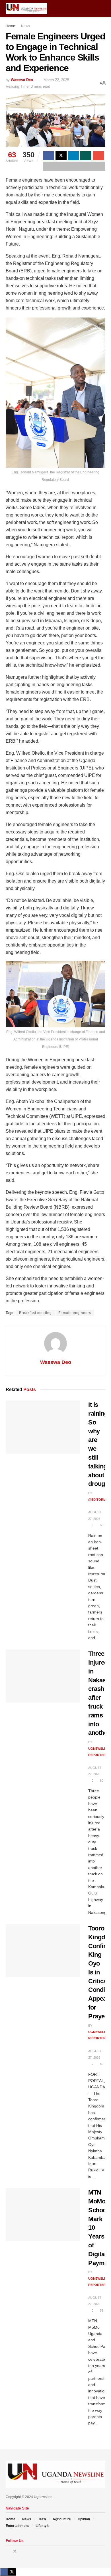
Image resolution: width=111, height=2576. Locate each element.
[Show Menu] (92, 9)
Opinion (84, 2519)
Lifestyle (43, 2526)
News (25, 26)
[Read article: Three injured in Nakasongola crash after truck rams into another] (43, 1676)
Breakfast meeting (35, 1313)
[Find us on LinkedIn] (22, 2552)
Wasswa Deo (22, 80)
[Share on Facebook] (49, 156)
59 (101, 2310)
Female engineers (75, 1313)
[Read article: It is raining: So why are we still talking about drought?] (43, 1427)
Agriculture (62, 2519)
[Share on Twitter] (61, 156)
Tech (42, 2519)
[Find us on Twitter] (15, 2552)
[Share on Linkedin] (74, 156)
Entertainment (17, 2526)
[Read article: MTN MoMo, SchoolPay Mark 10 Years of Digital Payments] (43, 2215)
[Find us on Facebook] (7, 2552)
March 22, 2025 (56, 80)
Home (10, 26)
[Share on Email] (98, 156)
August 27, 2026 (95, 1515)
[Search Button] (103, 9)
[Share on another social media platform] (74, 166)
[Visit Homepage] (26, 9)
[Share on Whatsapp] (86, 156)
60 (101, 1525)
